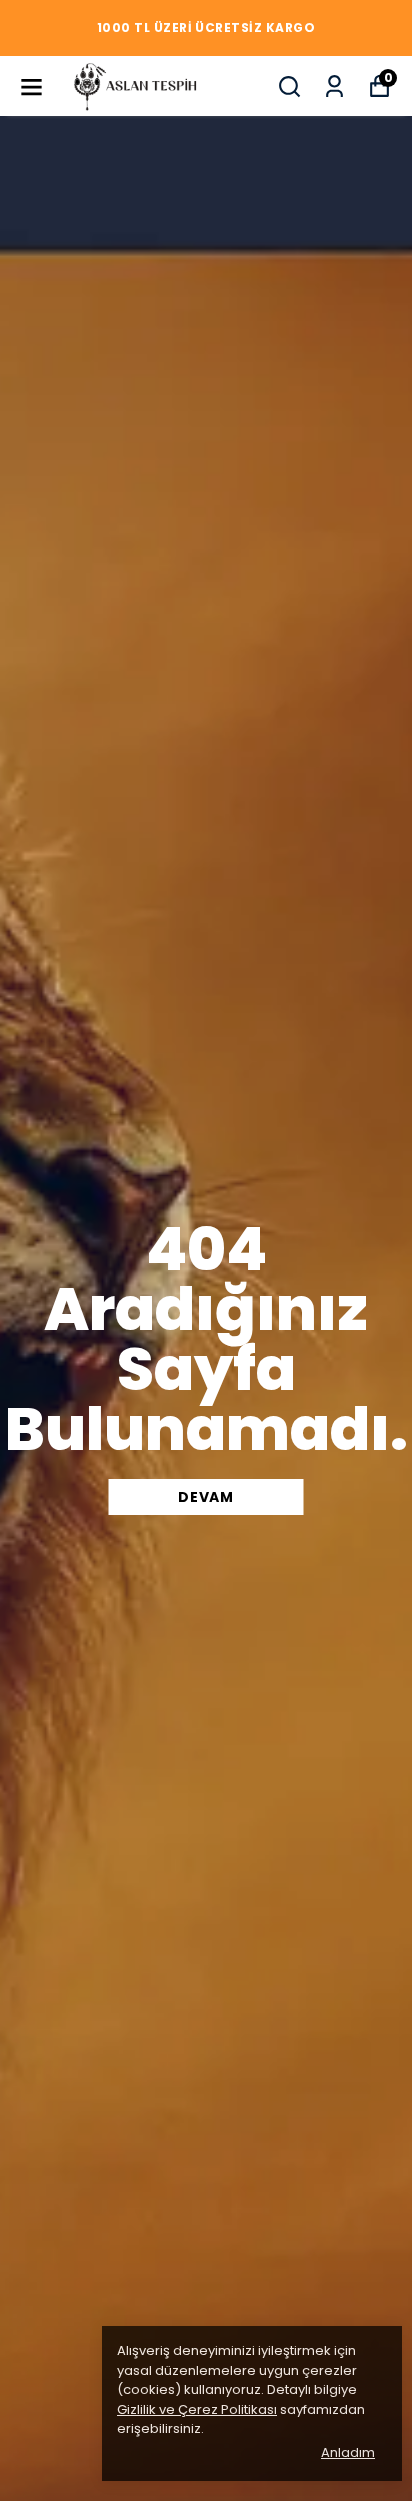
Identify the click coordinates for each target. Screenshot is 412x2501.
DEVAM (206, 1497)
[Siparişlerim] (334, 86)
